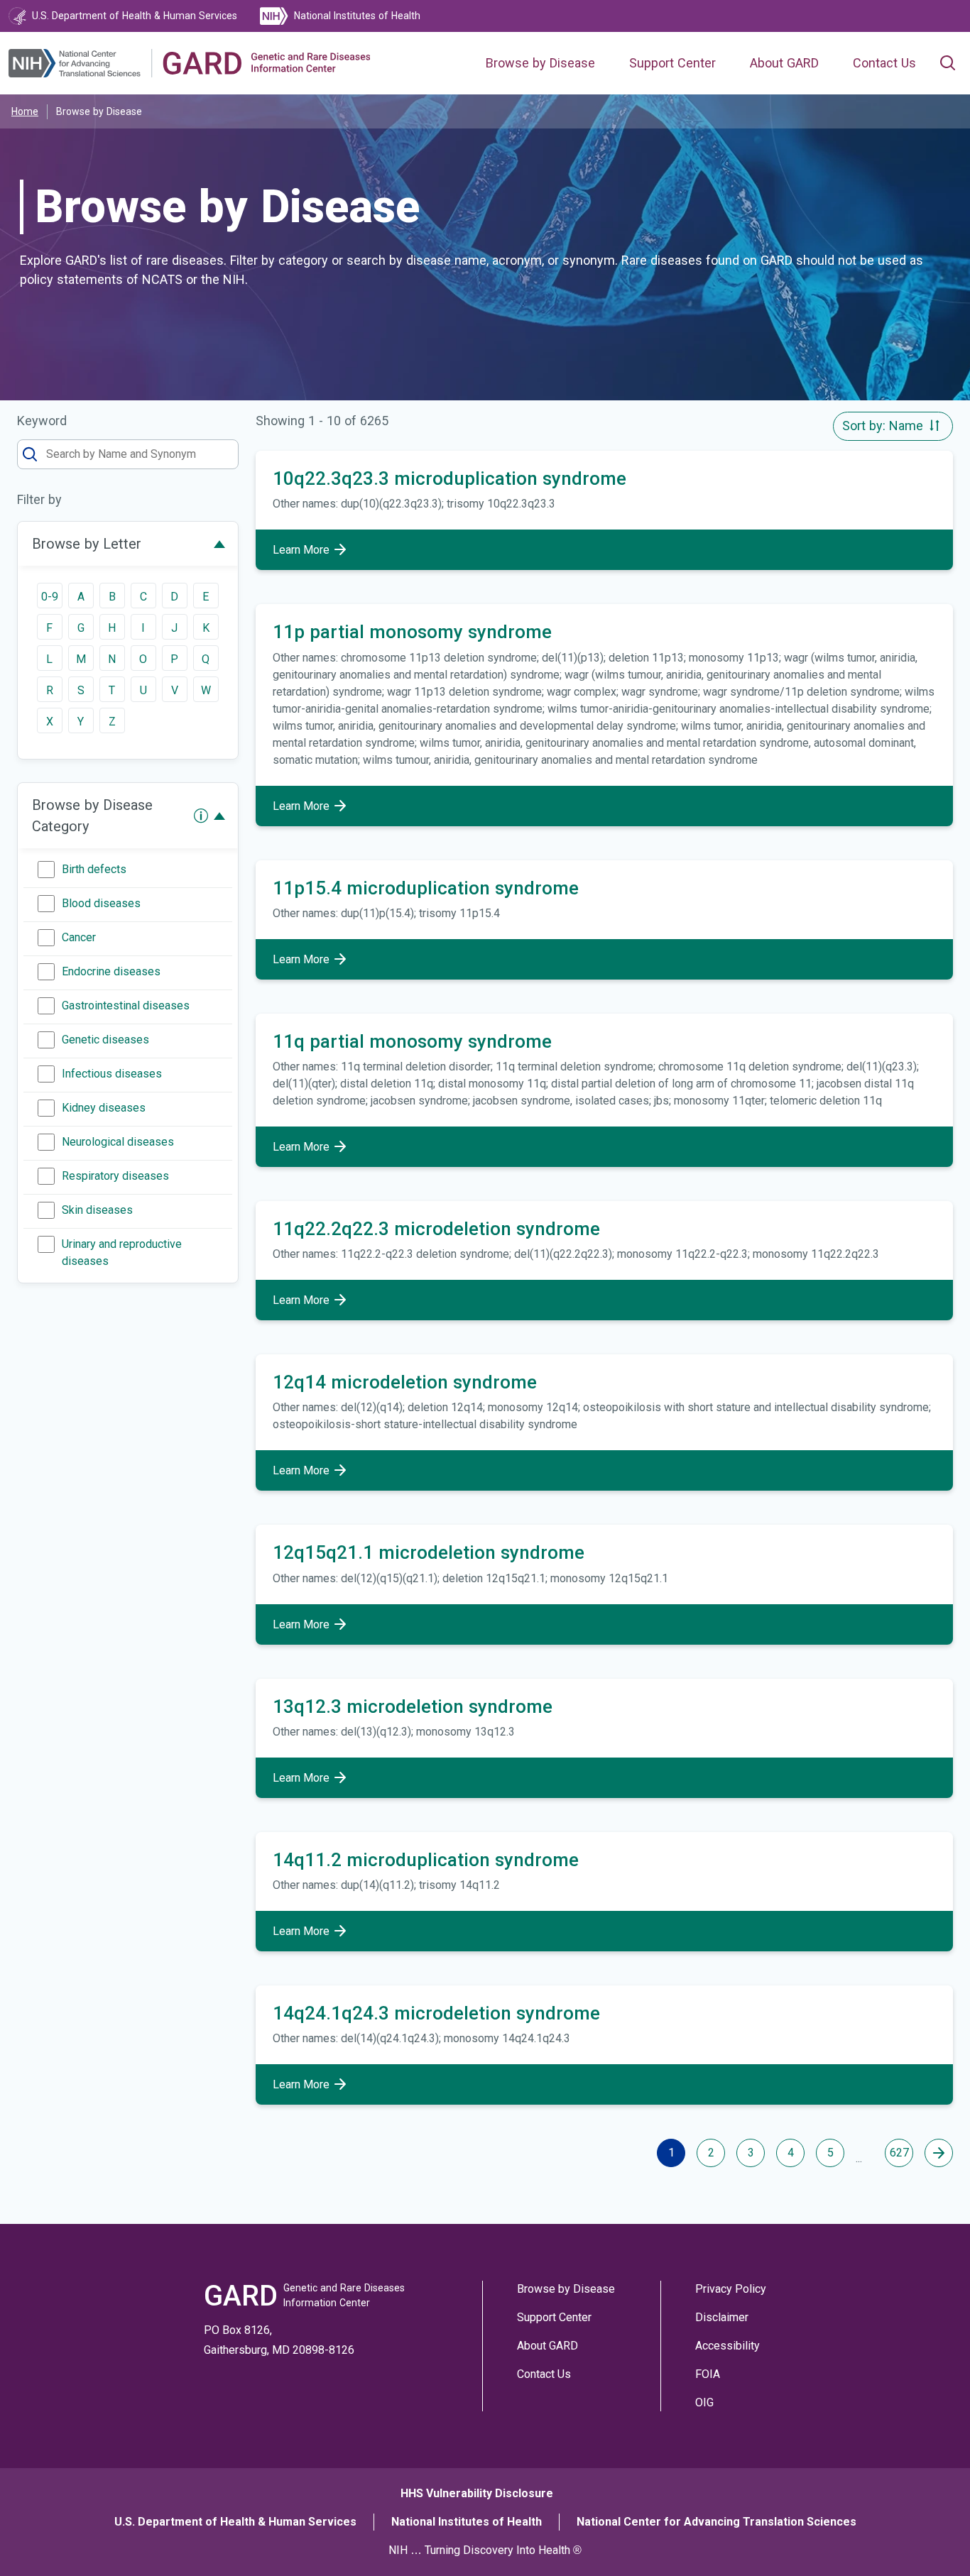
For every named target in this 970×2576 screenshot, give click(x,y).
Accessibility (727, 2346)
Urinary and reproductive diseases (122, 1253)
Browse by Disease (540, 63)
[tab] (128, 544)
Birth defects (94, 869)
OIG (704, 2402)
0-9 (50, 597)
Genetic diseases (105, 1040)
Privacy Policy (731, 2289)
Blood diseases (101, 903)
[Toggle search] (947, 63)
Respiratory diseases (115, 1176)
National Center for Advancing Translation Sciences (716, 2522)
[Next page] (939, 2153)
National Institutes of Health (467, 2522)
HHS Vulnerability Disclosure (477, 2493)
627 (899, 2153)
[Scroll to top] (933, 2539)
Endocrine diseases (111, 971)
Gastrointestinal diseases (126, 1005)
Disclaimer (722, 2317)
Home (25, 111)
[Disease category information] (201, 816)
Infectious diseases (112, 1074)
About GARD (784, 63)
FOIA (708, 2374)
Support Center (672, 63)
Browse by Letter (87, 544)
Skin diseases (97, 1210)
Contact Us (884, 63)
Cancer (79, 937)
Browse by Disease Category (92, 816)
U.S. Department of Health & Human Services (235, 2522)
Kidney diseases (104, 1108)
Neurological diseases (118, 1142)
